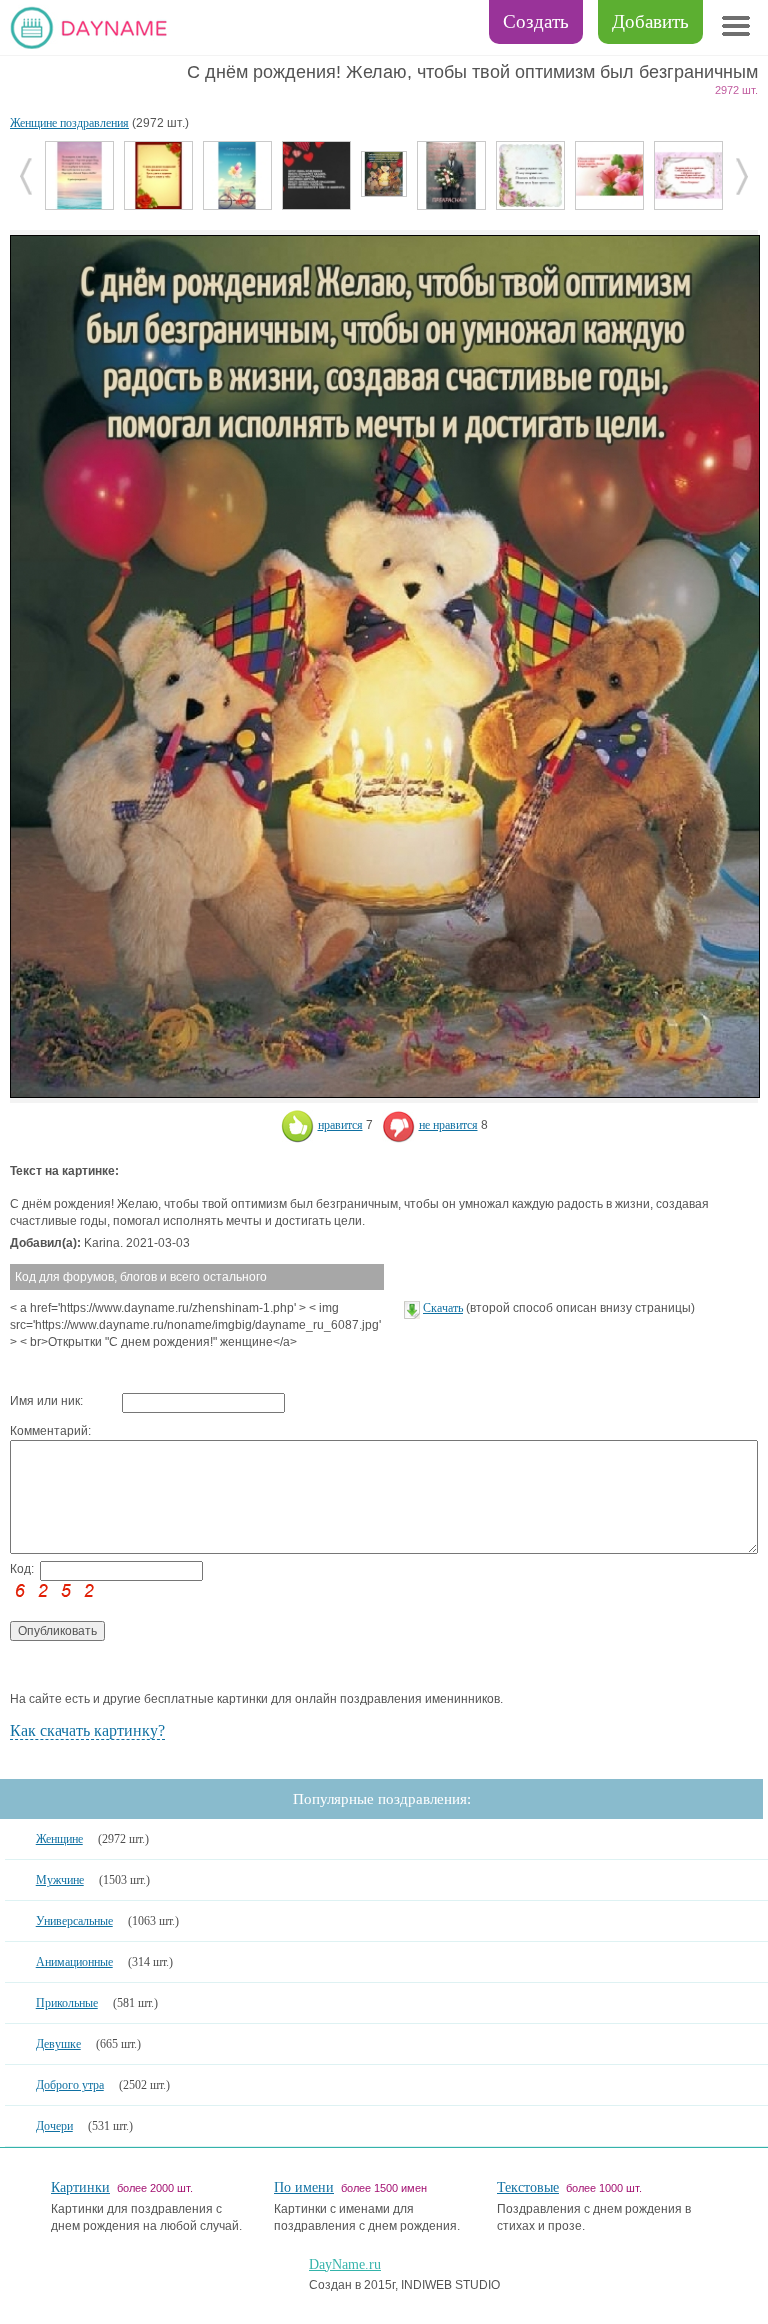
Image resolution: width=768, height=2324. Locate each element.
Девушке (58, 2044)
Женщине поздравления (69, 123)
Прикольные (67, 2003)
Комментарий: (50, 1431)
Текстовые (528, 2187)
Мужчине (60, 1880)
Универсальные (74, 1921)
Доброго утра (70, 2085)
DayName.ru (345, 2264)
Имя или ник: (46, 1401)
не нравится (448, 1125)
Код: (22, 1569)
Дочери (54, 2126)
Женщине (59, 1839)
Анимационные (74, 1962)
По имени (304, 2187)
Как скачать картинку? (87, 1730)
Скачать (443, 1308)
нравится (340, 1125)
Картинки (80, 2187)
